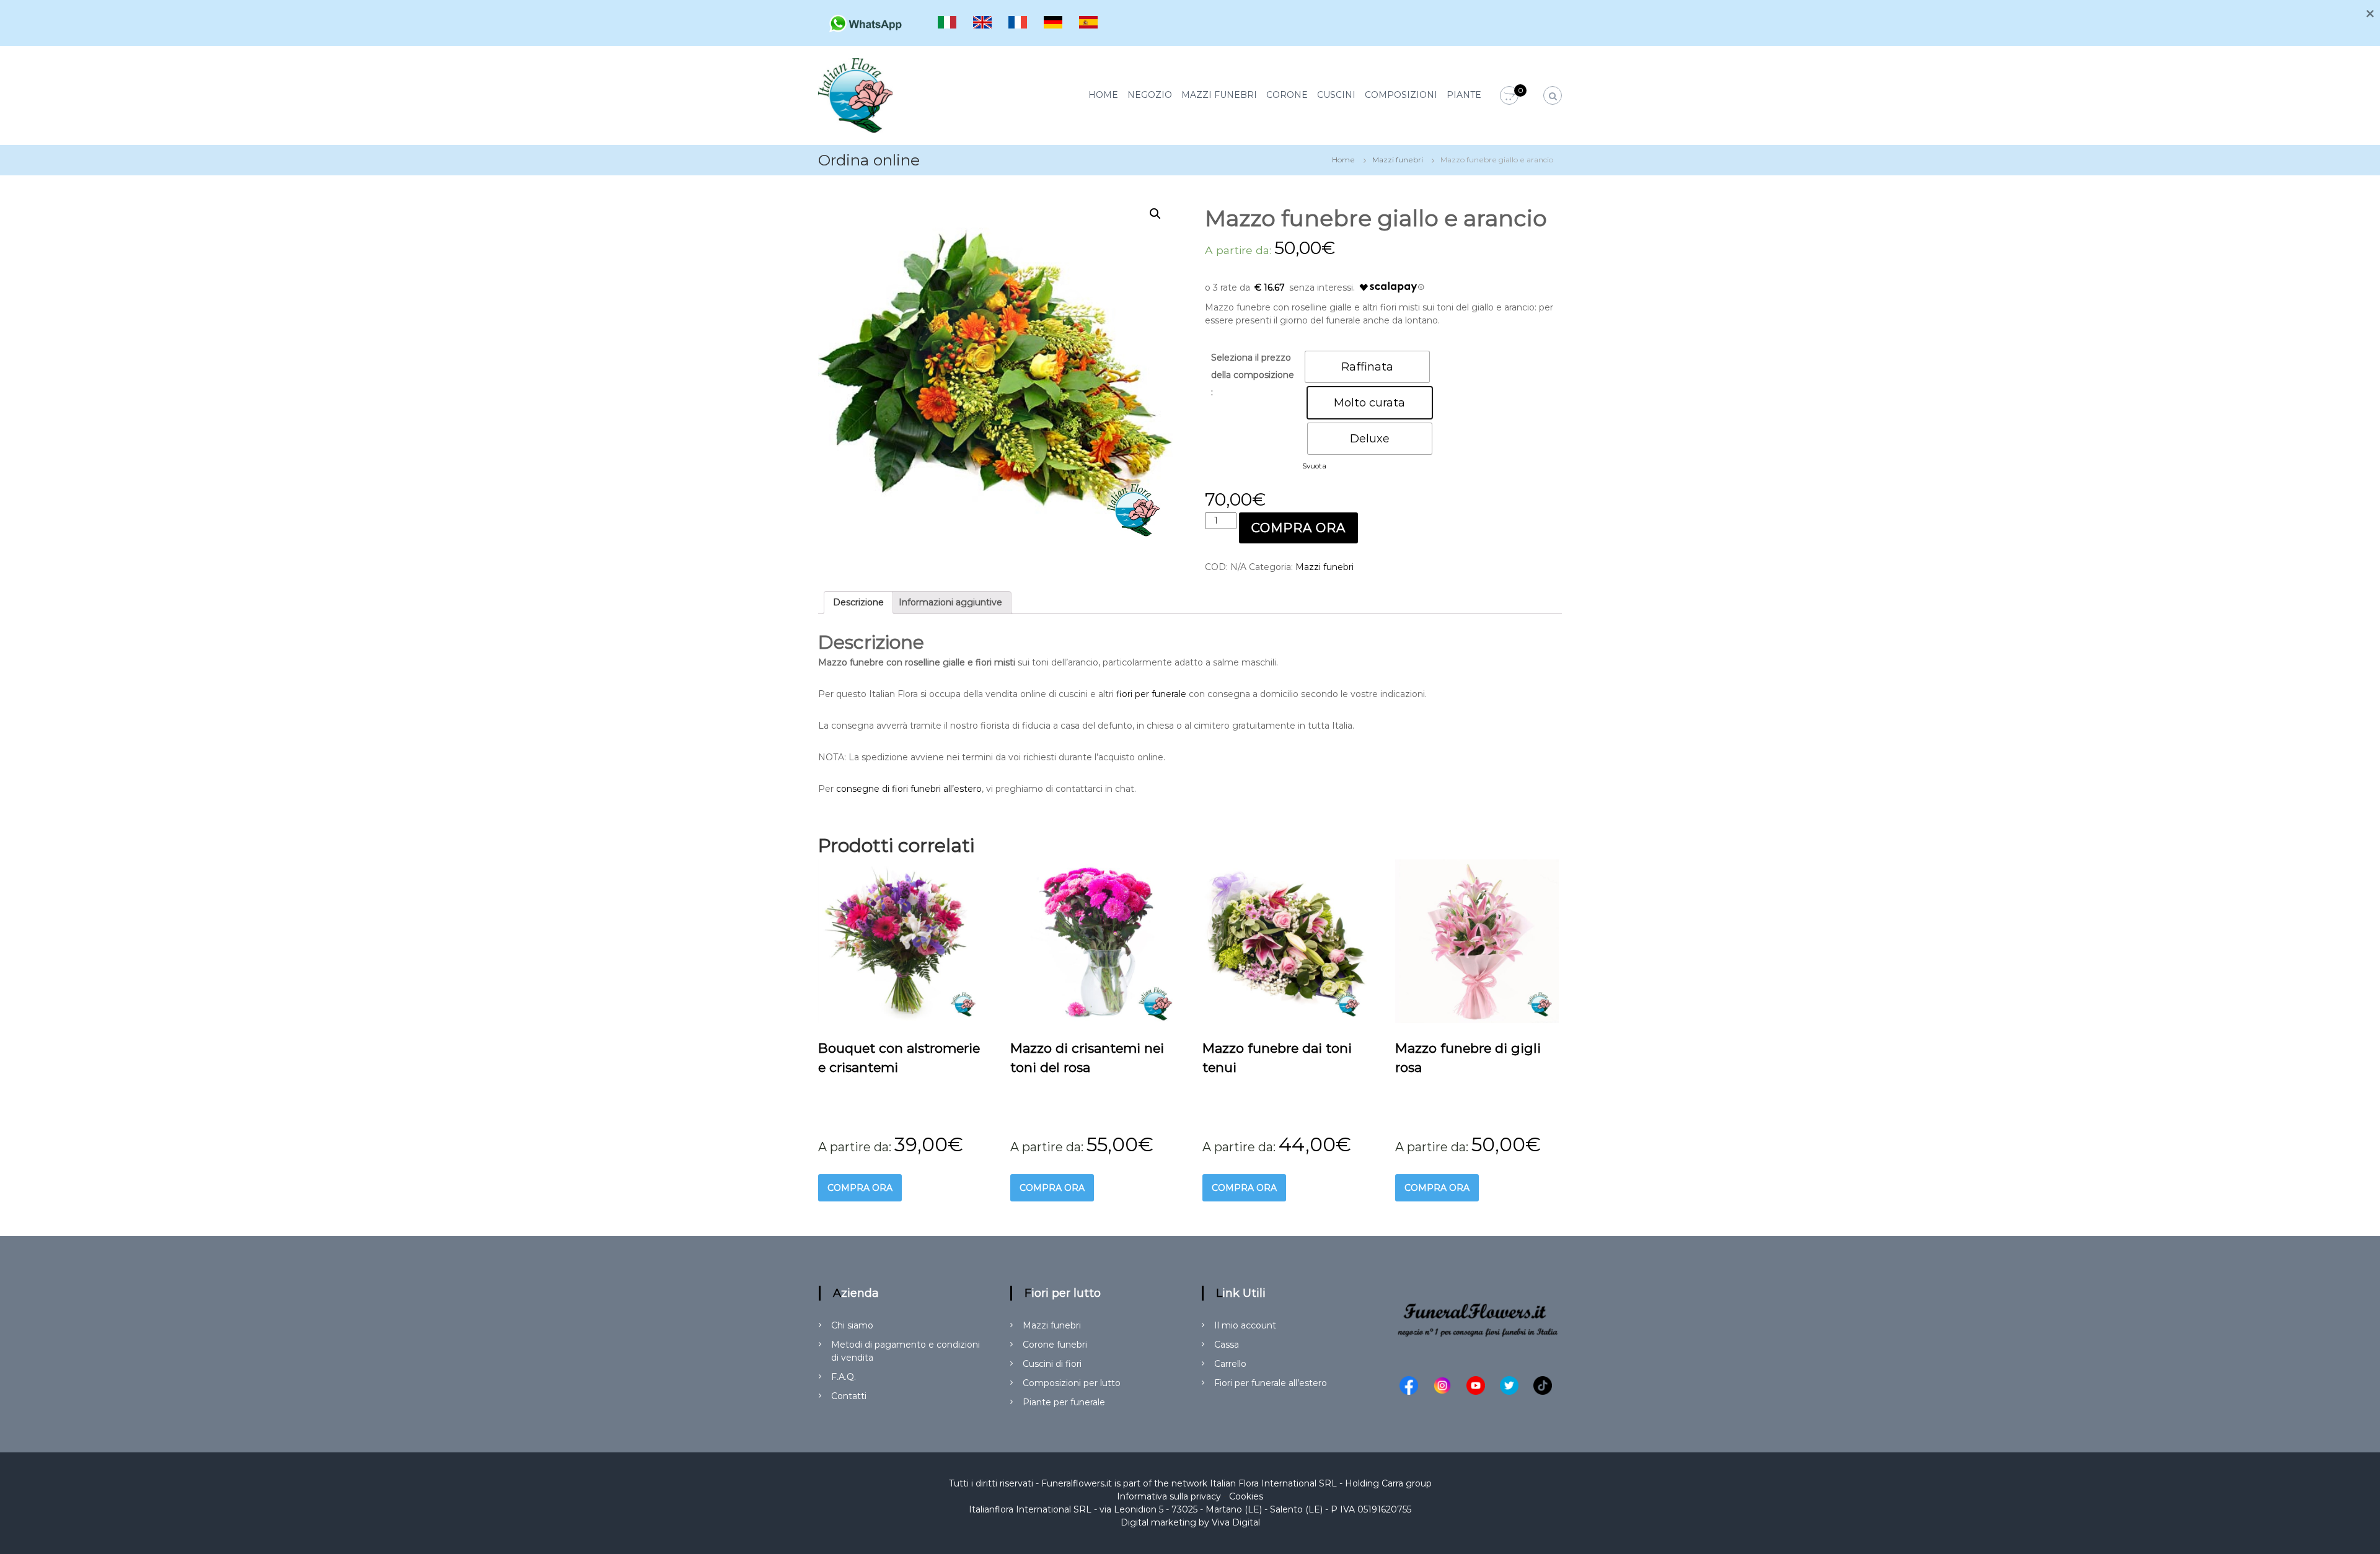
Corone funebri (1055, 1345)
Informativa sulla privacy (1169, 1496)
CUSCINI (1336, 95)
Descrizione (858, 602)
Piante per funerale (1064, 1402)
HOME (1103, 95)
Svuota (1314, 466)
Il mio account (1245, 1325)
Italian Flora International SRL (1273, 1483)
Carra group (1407, 1483)
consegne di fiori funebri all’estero (909, 789)
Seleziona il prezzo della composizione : (1253, 375)
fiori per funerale (1151, 694)
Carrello (1230, 1364)
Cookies (1246, 1496)
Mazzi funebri (1398, 160)
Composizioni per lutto (1072, 1383)
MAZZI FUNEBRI (1219, 95)
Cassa (1227, 1345)
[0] (1509, 96)
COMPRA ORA (1298, 528)
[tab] (858, 603)
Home (1343, 160)
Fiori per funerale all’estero (1271, 1383)
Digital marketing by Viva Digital (1190, 1522)
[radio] (1367, 367)
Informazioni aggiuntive (950, 602)
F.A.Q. (844, 1377)
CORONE (1287, 95)
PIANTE (1464, 95)
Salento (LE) (1296, 1509)
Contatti (849, 1396)
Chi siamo (852, 1325)
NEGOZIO (1150, 95)
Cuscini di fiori (1052, 1364)
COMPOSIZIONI (1401, 95)
